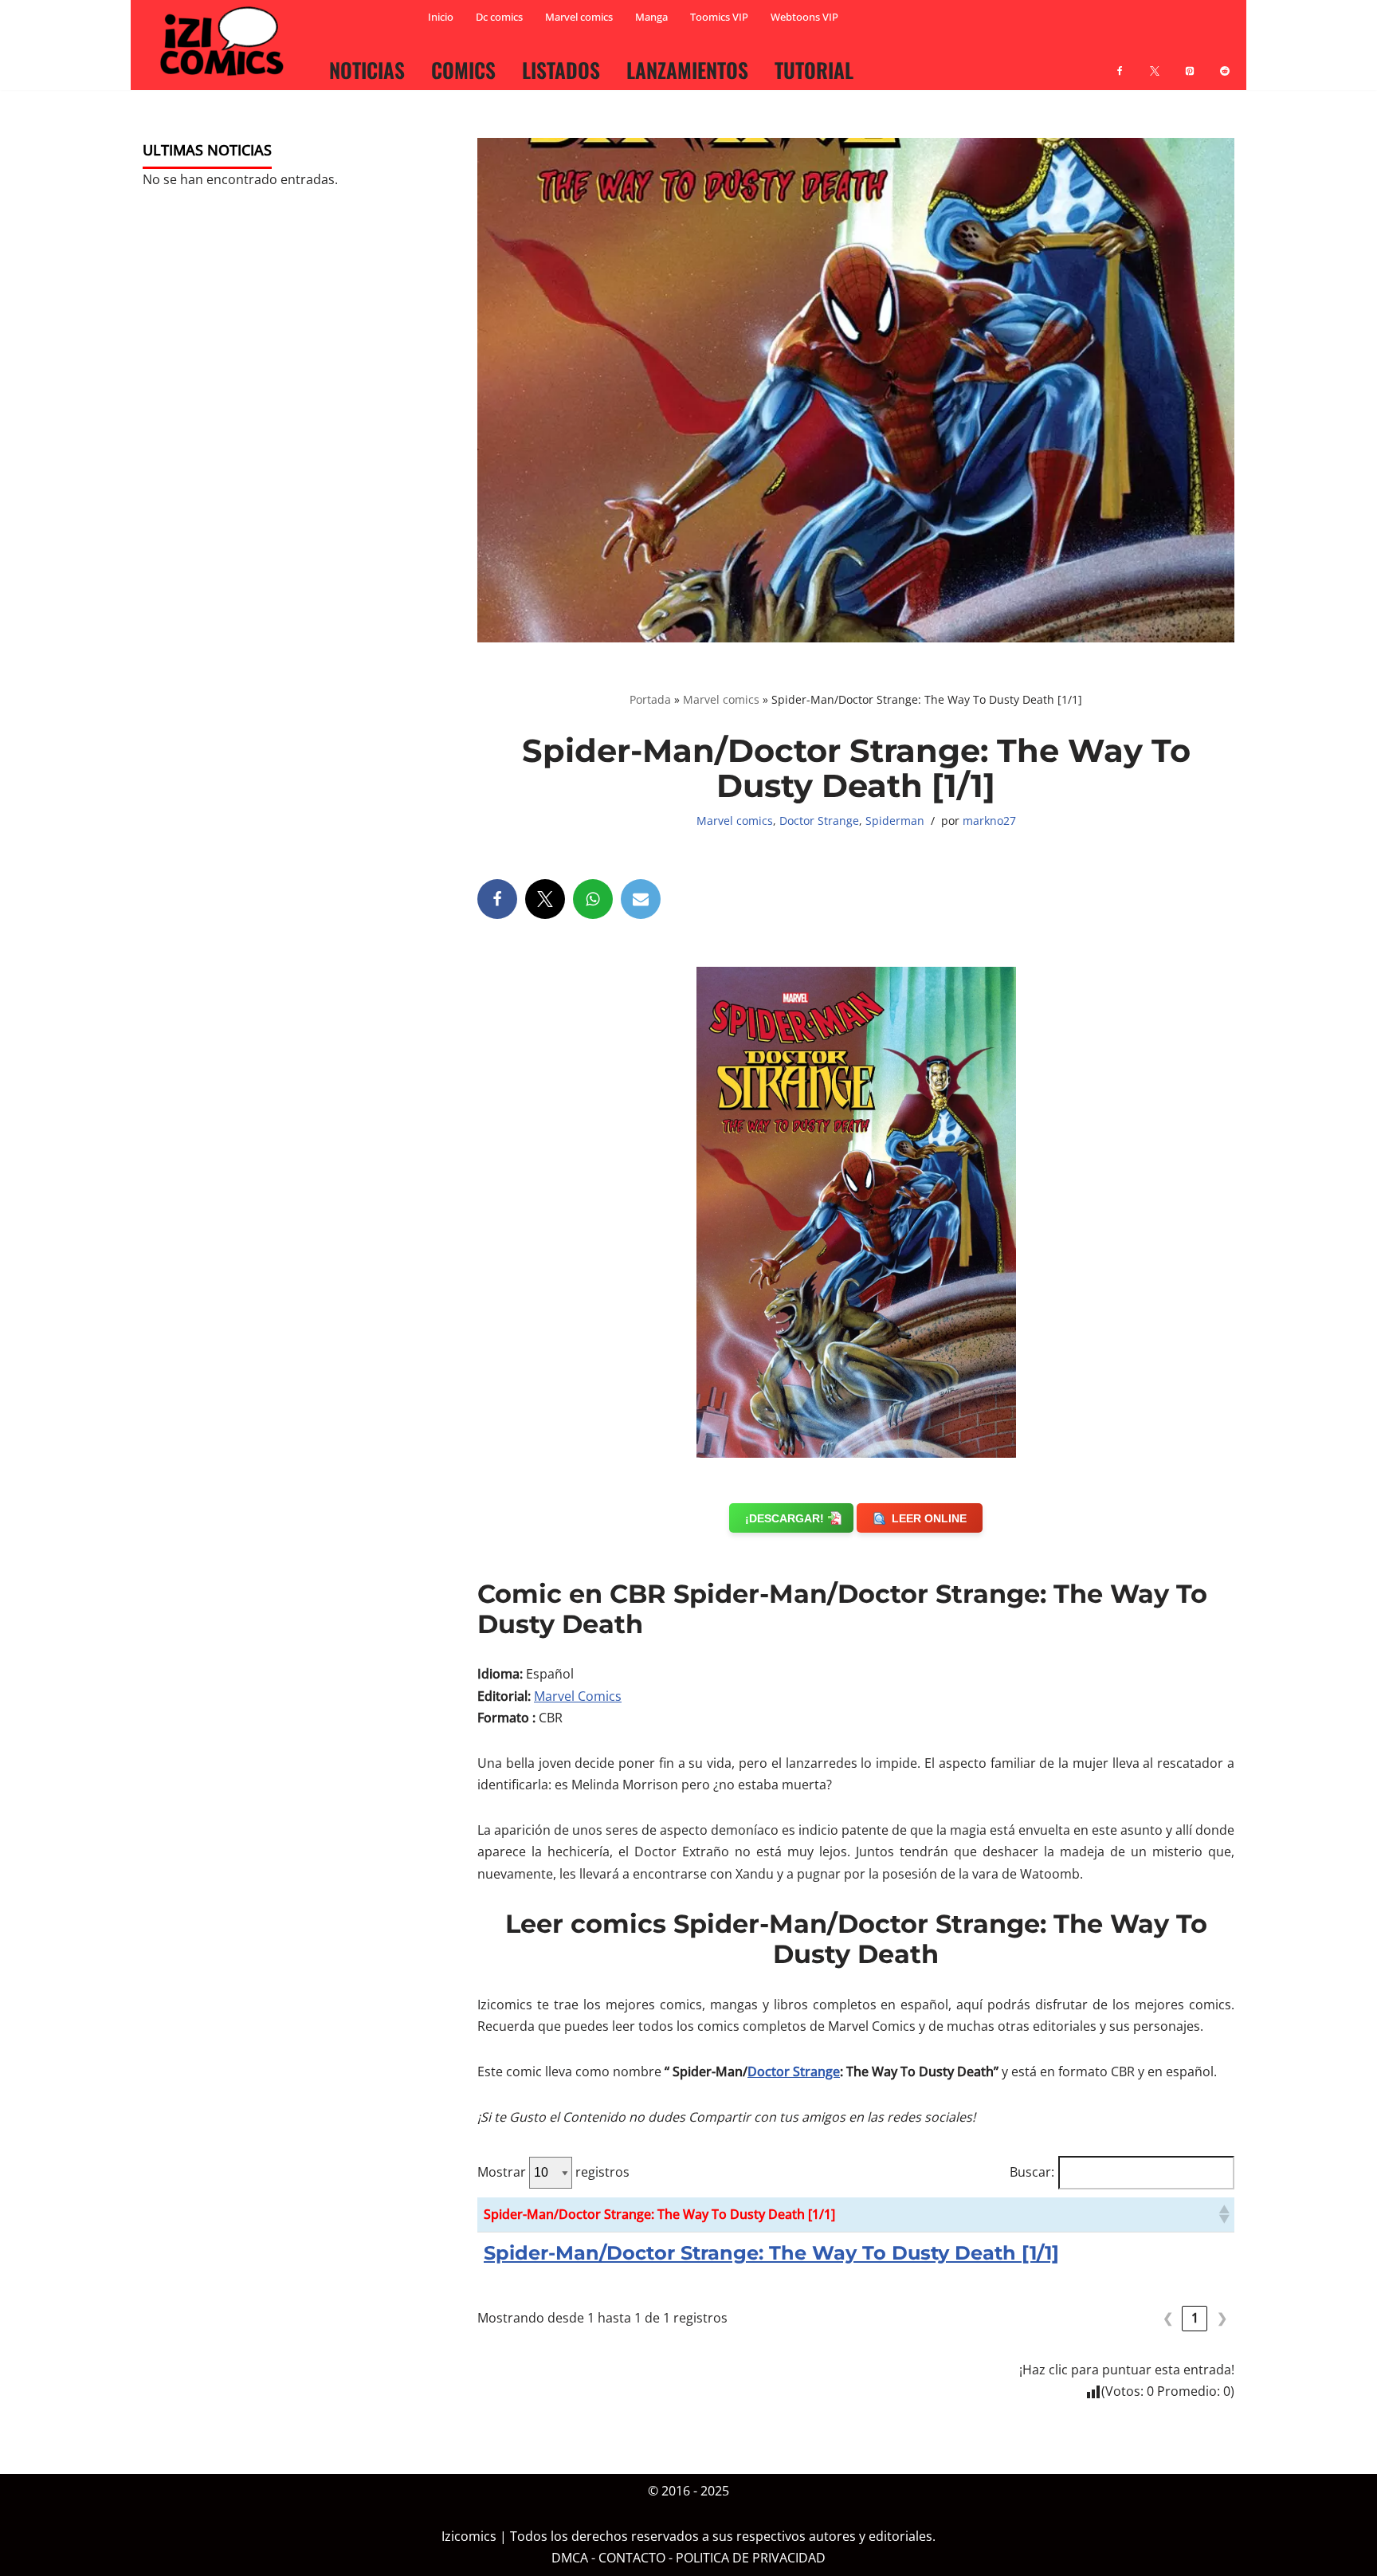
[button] (1223, 2214)
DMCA (570, 2558)
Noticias (367, 69)
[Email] (641, 899)
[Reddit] (1225, 61)
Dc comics (499, 17)
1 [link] (1195, 2318)
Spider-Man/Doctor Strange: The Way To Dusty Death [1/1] (771, 2253)
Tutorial (814, 69)
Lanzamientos (687, 69)
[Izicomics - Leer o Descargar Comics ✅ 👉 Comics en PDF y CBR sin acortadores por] (226, 41)
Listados (561, 69)
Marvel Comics (578, 1696)
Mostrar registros (553, 2172)
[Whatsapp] (593, 899)
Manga (651, 17)
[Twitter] (545, 899)
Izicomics (469, 2537)
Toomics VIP (719, 17)
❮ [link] (1168, 2318)
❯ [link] (1222, 2318)
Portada (650, 699)
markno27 (989, 821)
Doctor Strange (819, 821)
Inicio (441, 17)
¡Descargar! (785, 1518)
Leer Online (929, 1518)
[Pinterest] (1190, 61)
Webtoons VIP (804, 17)
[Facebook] (1120, 61)
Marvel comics (579, 17)
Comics (463, 69)
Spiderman (895, 821)
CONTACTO (632, 2558)
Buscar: (1032, 2172)
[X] (1155, 61)
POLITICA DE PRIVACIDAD (751, 2558)
